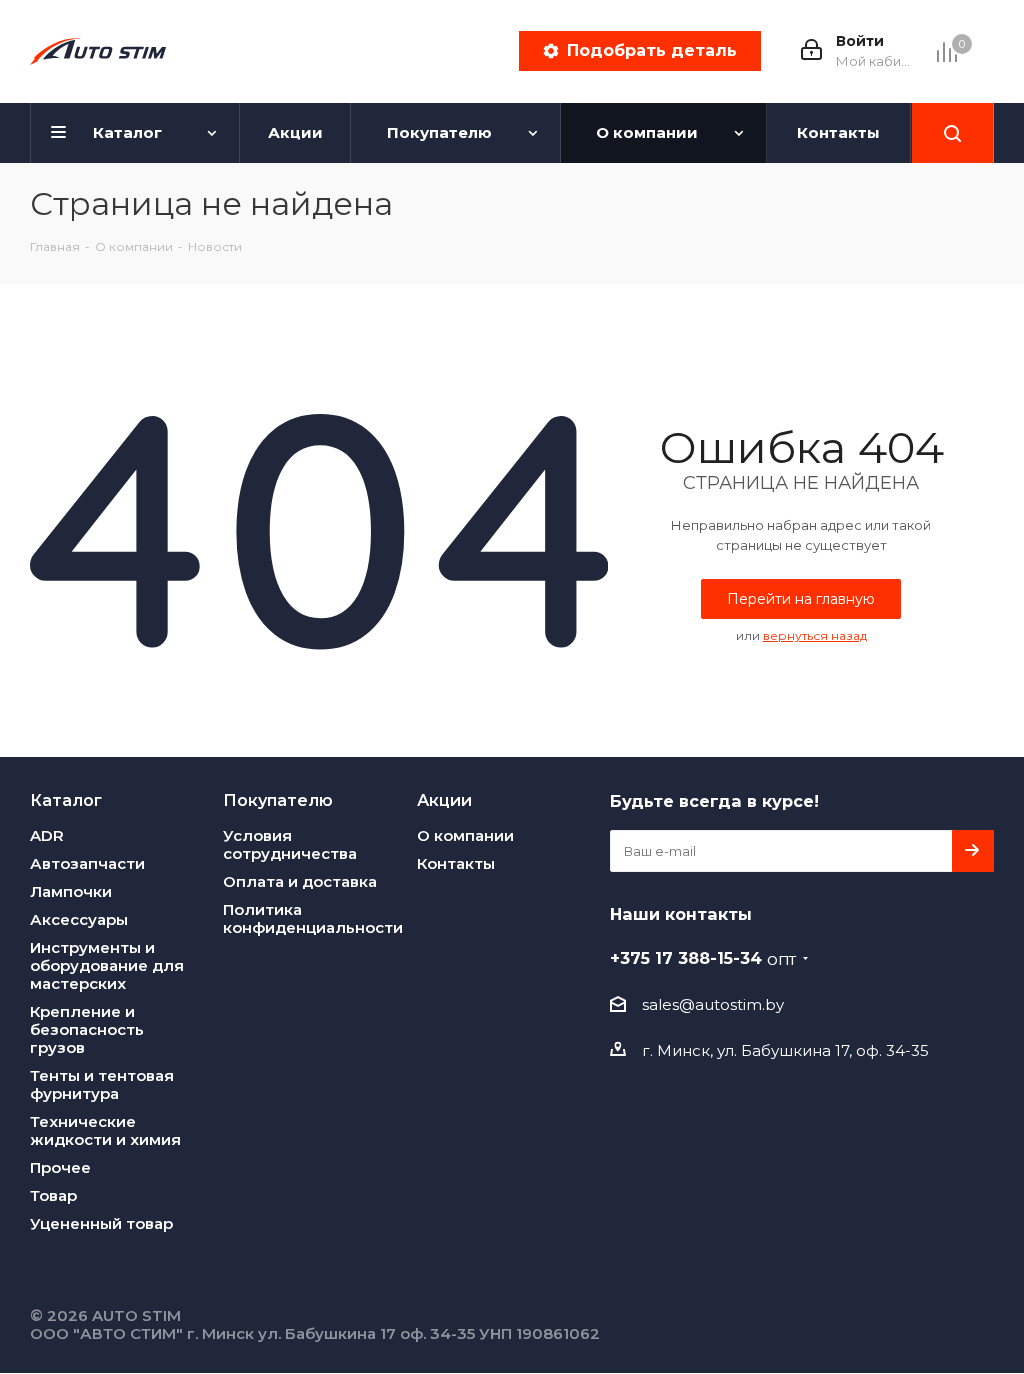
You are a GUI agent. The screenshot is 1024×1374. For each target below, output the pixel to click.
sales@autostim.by (713, 1004)
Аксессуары (79, 919)
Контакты (456, 863)
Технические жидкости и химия (105, 1130)
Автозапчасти (87, 863)
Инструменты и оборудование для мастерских (107, 965)
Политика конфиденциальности (313, 918)
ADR (47, 835)
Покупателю (278, 800)
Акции (444, 800)
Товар (53, 1195)
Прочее (60, 1167)
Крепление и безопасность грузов (87, 1029)
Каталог (66, 800)
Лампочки (71, 891)
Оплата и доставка (300, 881)
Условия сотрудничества (290, 844)
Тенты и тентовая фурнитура (102, 1084)
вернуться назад (815, 635)
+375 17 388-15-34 (703, 958)
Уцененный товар (101, 1223)
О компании (465, 835)
